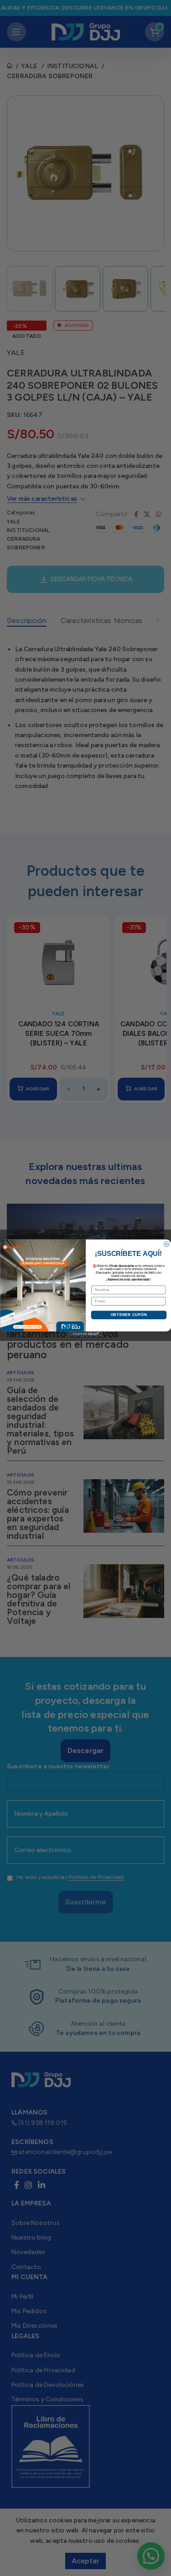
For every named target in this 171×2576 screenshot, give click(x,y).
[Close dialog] (166, 1244)
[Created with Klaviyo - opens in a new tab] (85, 1334)
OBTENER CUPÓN (128, 1315)
